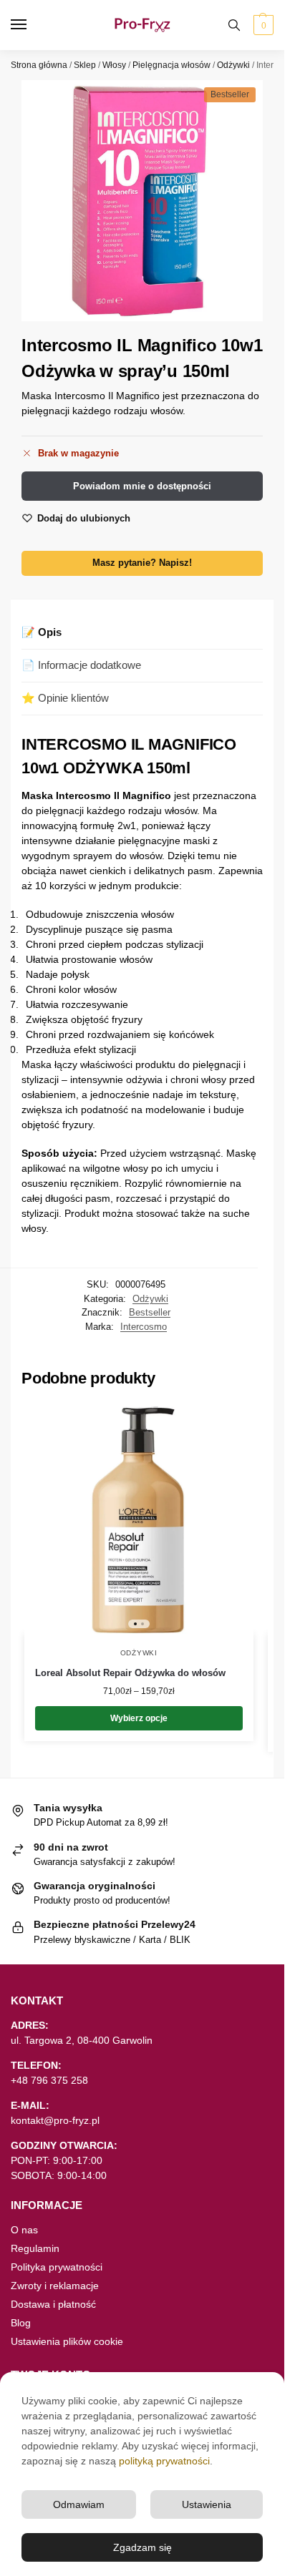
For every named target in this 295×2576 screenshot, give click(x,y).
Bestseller (150, 1312)
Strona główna (39, 65)
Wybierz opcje (139, 1718)
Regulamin (35, 2248)
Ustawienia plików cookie (67, 2341)
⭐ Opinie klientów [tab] (65, 698)
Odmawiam (79, 2504)
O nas (24, 2230)
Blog (21, 2323)
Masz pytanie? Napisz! (142, 563)
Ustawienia (207, 2504)
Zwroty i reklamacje (55, 2286)
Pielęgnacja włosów (171, 65)
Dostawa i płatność (53, 2304)
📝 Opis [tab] (42, 632)
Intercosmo (144, 1327)
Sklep (85, 65)
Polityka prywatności (57, 2267)
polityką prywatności (164, 2461)
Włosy (114, 65)
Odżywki (233, 65)
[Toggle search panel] (234, 25)
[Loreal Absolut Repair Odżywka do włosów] (139, 1519)
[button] (262, 25)
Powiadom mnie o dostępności (142, 486)
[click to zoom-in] (142, 201)
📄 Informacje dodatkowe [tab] (81, 665)
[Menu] (32, 25)
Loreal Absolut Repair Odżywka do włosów (130, 1673)
